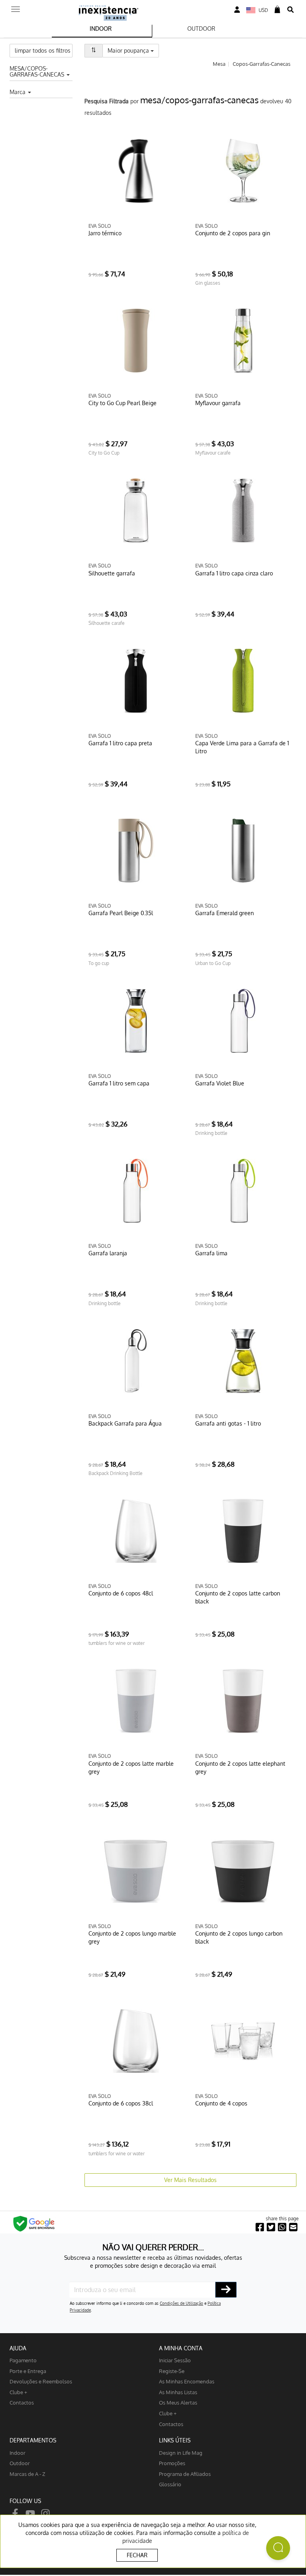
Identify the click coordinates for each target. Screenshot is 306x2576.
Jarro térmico (105, 233)
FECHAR (137, 2555)
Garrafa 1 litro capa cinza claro (234, 573)
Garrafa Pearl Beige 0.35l (121, 913)
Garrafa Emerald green (225, 913)
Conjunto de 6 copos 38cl (121, 2103)
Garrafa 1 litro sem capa (119, 1083)
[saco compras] (277, 10)
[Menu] (16, 7)
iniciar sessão (175, 2360)
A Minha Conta (181, 2348)
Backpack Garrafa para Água (125, 1423)
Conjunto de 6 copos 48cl (121, 1593)
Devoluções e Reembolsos (41, 2381)
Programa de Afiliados (185, 2474)
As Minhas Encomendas (187, 2381)
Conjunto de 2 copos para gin (233, 233)
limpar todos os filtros (43, 50)
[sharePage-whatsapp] (282, 2227)
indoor (18, 2453)
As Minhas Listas (178, 2392)
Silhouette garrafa (112, 573)
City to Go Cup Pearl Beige (123, 403)
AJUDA (18, 2348)
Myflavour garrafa (218, 403)
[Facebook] (15, 2513)
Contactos (22, 2402)
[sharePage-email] (293, 2227)
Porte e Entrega (28, 2371)
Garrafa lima (211, 1253)
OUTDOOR (201, 29)
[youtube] (30, 2513)
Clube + (18, 2392)
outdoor (20, 2463)
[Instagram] (45, 2513)
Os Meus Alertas (178, 2402)
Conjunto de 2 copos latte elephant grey (240, 1768)
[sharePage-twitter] (271, 2227)
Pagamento (23, 2360)
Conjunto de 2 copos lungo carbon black (239, 1937)
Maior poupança (133, 50)
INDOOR (101, 29)
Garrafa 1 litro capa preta (120, 743)
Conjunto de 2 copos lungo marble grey (132, 1937)
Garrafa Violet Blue (220, 1083)
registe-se (172, 2371)
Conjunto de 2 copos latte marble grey (131, 1768)
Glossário (170, 2484)
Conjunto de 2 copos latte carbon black (238, 1597)
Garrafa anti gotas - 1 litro (228, 1423)
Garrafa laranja (108, 1253)
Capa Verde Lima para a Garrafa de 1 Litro (242, 747)
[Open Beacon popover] (278, 2548)
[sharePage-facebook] (260, 2227)
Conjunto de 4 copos (221, 2103)
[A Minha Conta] (237, 10)
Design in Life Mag (181, 2453)
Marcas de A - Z (27, 2474)
